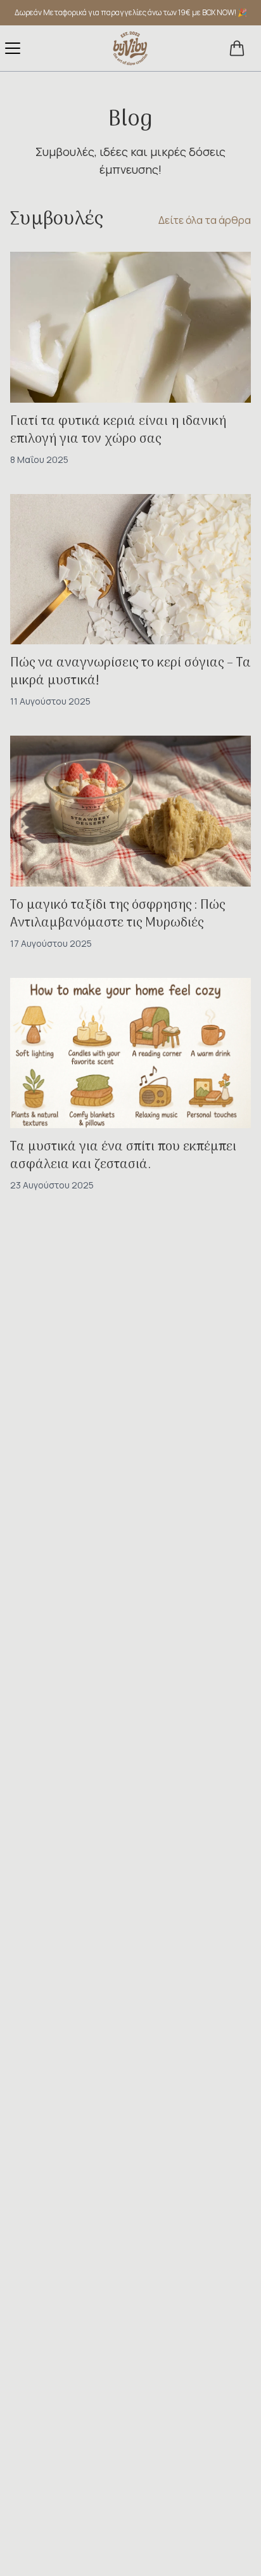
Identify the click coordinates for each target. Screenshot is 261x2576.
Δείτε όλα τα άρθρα (205, 220)
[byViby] (130, 48)
